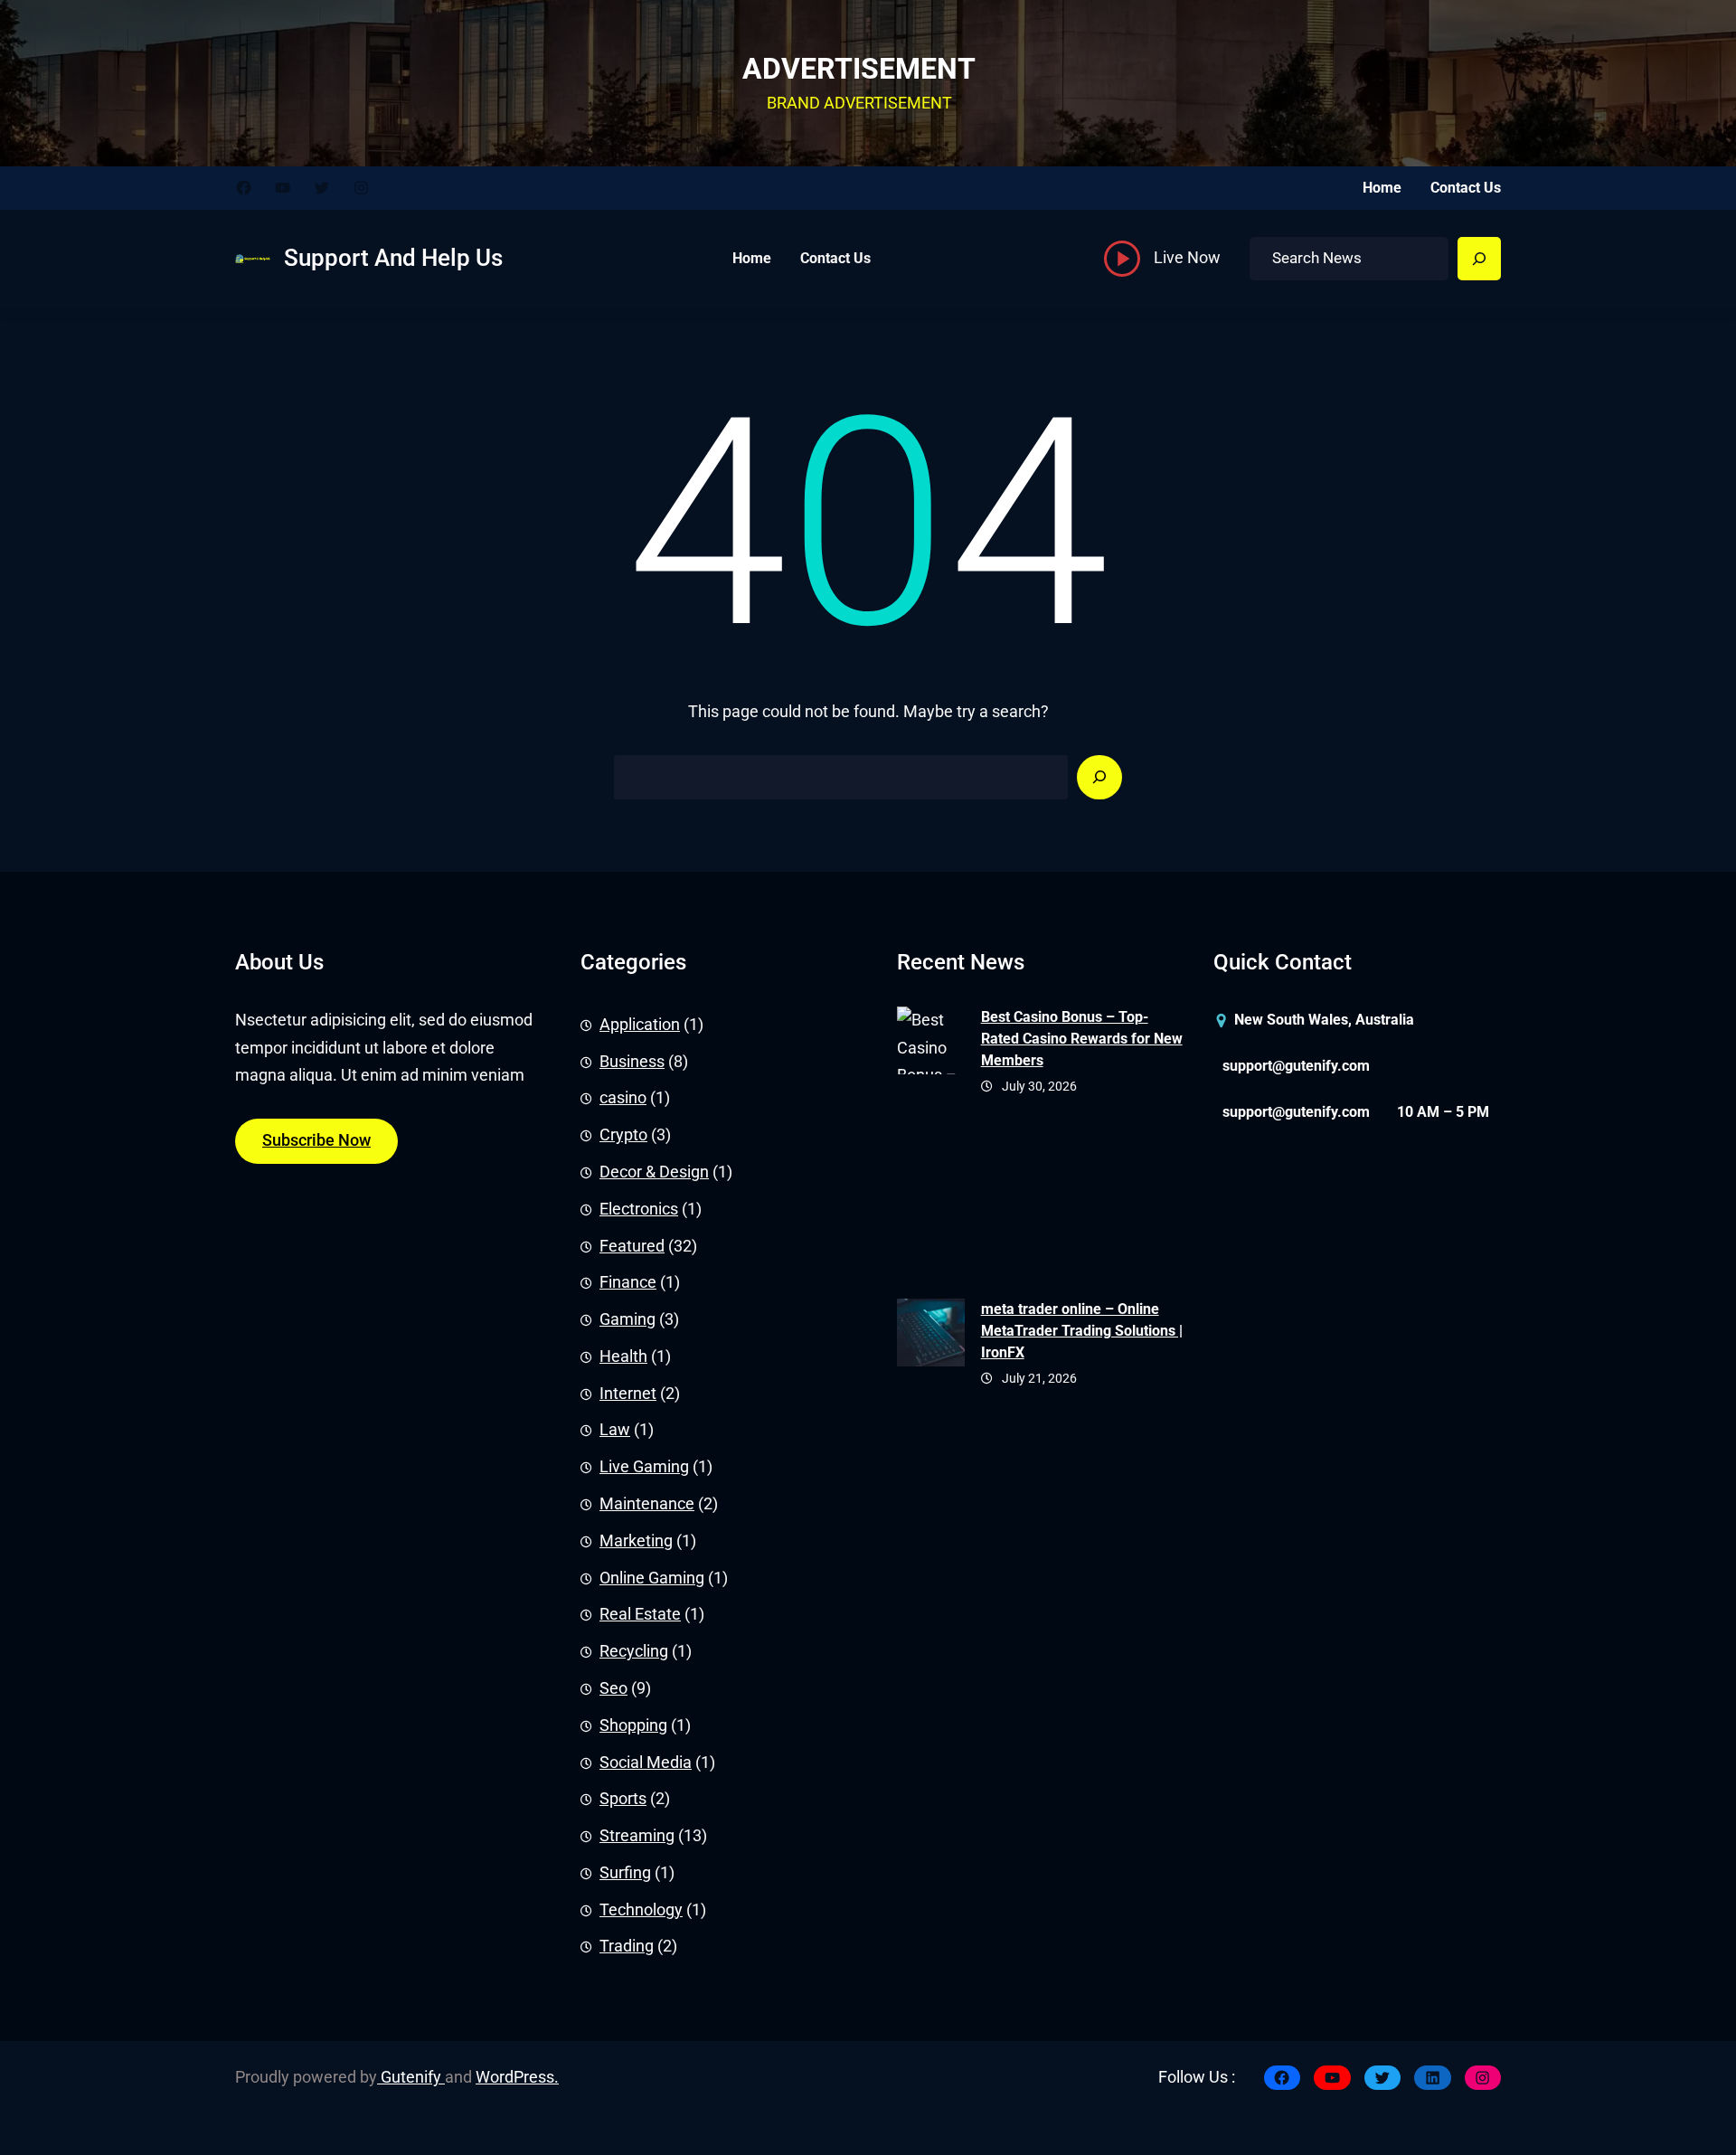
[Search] (1479, 259)
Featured (632, 1246)
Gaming (627, 1319)
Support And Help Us (393, 258)
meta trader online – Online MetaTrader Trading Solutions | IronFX (1082, 1331)
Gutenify (411, 2077)
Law (615, 1430)
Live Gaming (644, 1467)
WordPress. (517, 2077)
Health (623, 1356)
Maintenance (647, 1504)
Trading (627, 1946)
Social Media (646, 1763)
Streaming (637, 1836)
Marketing (636, 1541)
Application (640, 1025)
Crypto (623, 1135)
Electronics (639, 1209)
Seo (613, 1688)
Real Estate (640, 1614)
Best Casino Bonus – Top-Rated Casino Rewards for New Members (1082, 1039)
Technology (641, 1910)
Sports (623, 1799)
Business (632, 1062)
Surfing (625, 1873)
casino (623, 1098)
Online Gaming (652, 1578)
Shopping (633, 1725)
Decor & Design (654, 1172)
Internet (628, 1394)
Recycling (634, 1651)
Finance (628, 1282)
